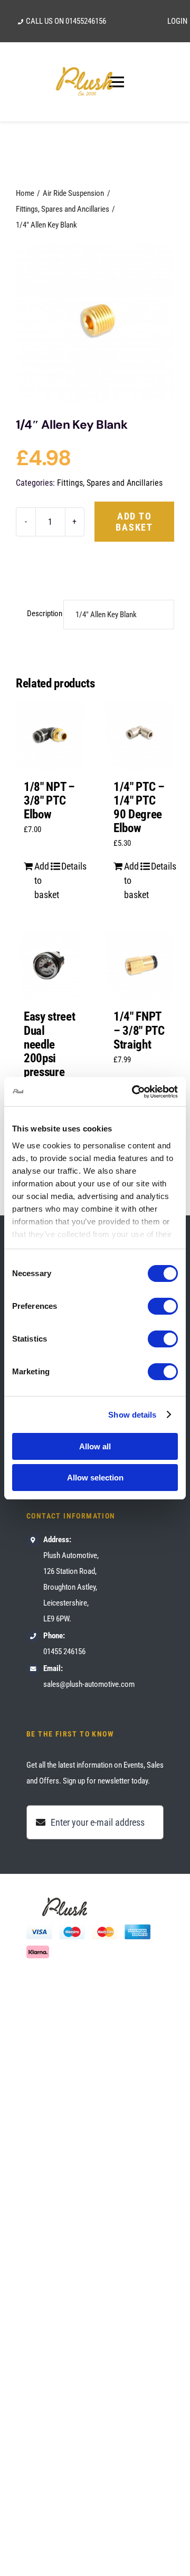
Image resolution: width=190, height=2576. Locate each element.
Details (69, 866)
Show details (132, 1415)
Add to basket (134, 522)
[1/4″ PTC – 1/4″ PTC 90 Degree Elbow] (140, 735)
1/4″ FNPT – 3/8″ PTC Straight (139, 1030)
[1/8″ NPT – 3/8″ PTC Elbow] (50, 735)
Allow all (95, 1446)
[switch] (163, 1306)
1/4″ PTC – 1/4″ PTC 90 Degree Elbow (139, 808)
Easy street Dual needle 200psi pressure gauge (49, 1051)
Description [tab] (42, 614)
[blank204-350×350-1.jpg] (95, 323)
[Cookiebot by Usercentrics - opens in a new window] (134, 1092)
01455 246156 (64, 1652)
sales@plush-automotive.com (89, 1684)
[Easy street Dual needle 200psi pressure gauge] (50, 965)
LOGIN (177, 21)
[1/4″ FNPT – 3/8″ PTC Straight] (140, 965)
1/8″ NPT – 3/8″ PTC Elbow (49, 801)
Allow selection (95, 1478)
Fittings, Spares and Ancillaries (110, 483)
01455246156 (86, 21)
